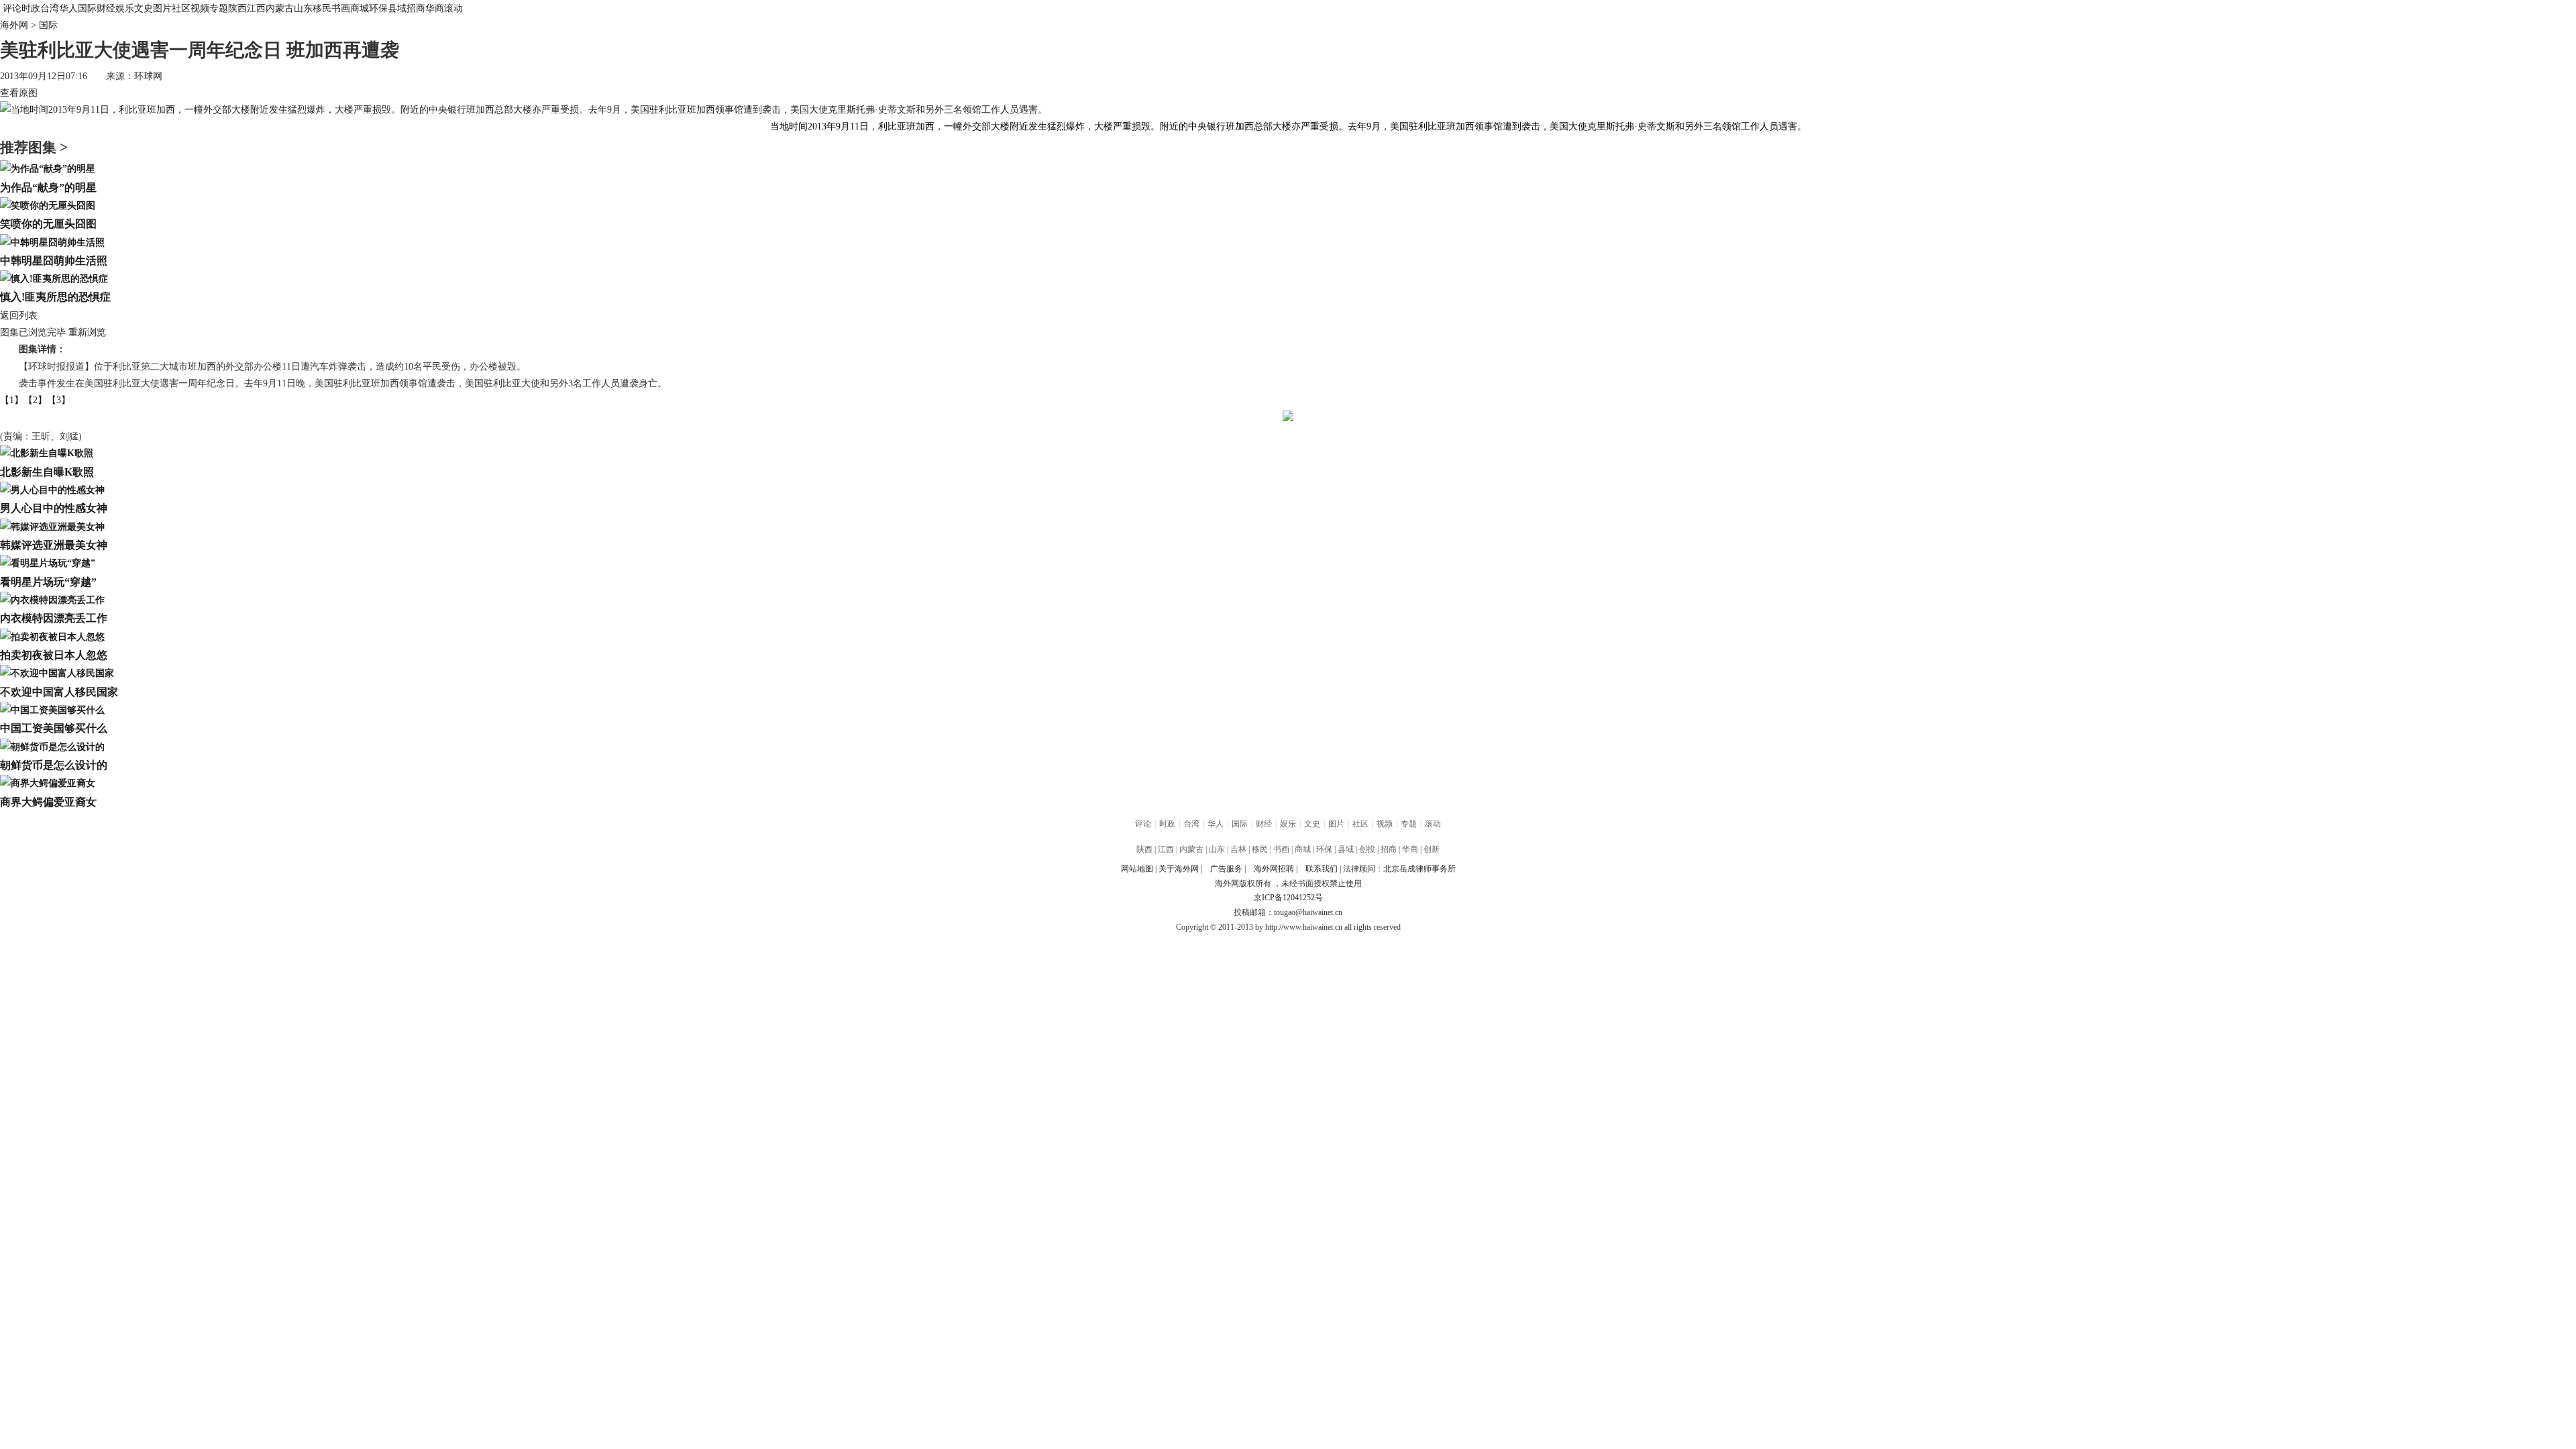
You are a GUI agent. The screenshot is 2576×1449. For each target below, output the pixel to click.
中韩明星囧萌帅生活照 (54, 261)
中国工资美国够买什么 (54, 728)
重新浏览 (87, 332)
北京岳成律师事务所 (1419, 869)
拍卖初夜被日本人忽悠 (54, 655)
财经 (106, 8)
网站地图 (1137, 869)
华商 (435, 8)
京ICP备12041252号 (1288, 898)
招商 (416, 8)
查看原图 (19, 93)
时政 (31, 8)
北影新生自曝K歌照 (47, 472)
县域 (397, 8)
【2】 (35, 400)
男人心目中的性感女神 (54, 508)
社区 (181, 8)
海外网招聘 (1274, 869)
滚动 (453, 8)
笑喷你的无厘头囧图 (48, 224)
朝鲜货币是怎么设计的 (54, 765)
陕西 (237, 8)
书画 (341, 8)
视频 (200, 8)
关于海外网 (1179, 869)
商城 (360, 8)
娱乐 (125, 8)
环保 (378, 8)
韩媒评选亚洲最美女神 (54, 545)
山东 (303, 8)
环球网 (148, 76)
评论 (12, 8)
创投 (1367, 849)
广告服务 (1226, 869)
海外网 (14, 25)
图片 (162, 8)
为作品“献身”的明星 (48, 187)
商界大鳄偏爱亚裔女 (48, 802)
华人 (68, 8)
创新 (1432, 849)
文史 (144, 8)
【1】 (12, 400)
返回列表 (19, 316)
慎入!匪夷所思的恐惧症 (55, 297)
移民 (322, 8)
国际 (87, 8)
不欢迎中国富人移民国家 (59, 692)
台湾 (50, 8)
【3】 (59, 400)
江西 (256, 8)
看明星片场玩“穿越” (48, 582)
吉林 (1238, 849)
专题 (219, 8)
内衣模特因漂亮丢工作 (54, 618)
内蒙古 (280, 8)
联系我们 (1322, 869)
